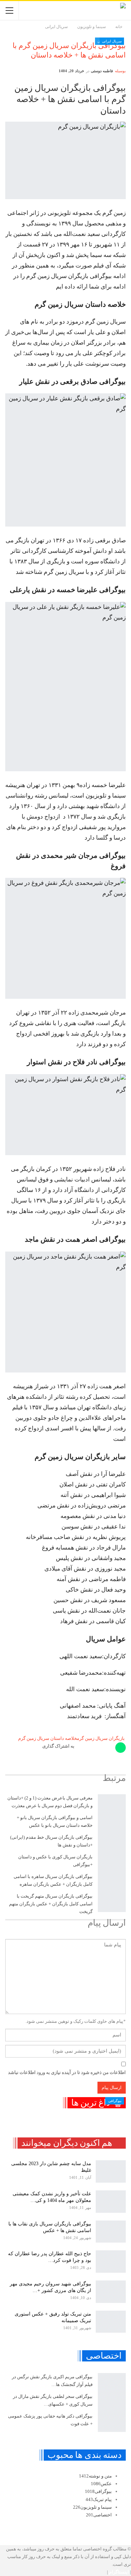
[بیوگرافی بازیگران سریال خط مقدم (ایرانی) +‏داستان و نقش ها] (112, 1843)
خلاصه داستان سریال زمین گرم (48, 1738)
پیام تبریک (99, 2499)
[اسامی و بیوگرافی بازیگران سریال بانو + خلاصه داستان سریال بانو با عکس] (112, 1824)
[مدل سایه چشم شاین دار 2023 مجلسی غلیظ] (111, 2171)
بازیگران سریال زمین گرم (101, 1738)
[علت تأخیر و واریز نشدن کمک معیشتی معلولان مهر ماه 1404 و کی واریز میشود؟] (111, 2202)
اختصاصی (99, 2515)
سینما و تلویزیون (92, 2507)
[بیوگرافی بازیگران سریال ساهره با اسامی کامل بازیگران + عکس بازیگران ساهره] (112, 1883)
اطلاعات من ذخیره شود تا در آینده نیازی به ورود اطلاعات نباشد (67, 2072)
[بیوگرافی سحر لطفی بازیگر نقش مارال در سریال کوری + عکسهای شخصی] (112, 2402)
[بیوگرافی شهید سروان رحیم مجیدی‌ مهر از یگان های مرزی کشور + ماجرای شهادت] (111, 2292)
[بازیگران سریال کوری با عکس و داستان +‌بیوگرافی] (112, 1863)
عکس (101, 2484)
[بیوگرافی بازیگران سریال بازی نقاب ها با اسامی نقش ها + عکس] (111, 2232)
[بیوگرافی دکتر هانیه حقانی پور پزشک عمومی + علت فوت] (112, 2422)
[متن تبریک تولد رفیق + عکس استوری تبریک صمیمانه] (111, 2322)
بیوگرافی (115, 2101)
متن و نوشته (95, 2476)
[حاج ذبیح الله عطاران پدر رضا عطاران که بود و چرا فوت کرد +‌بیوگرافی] (111, 2262)
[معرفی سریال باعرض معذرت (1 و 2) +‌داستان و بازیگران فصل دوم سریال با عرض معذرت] (112, 1804)
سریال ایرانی (112, 41)
